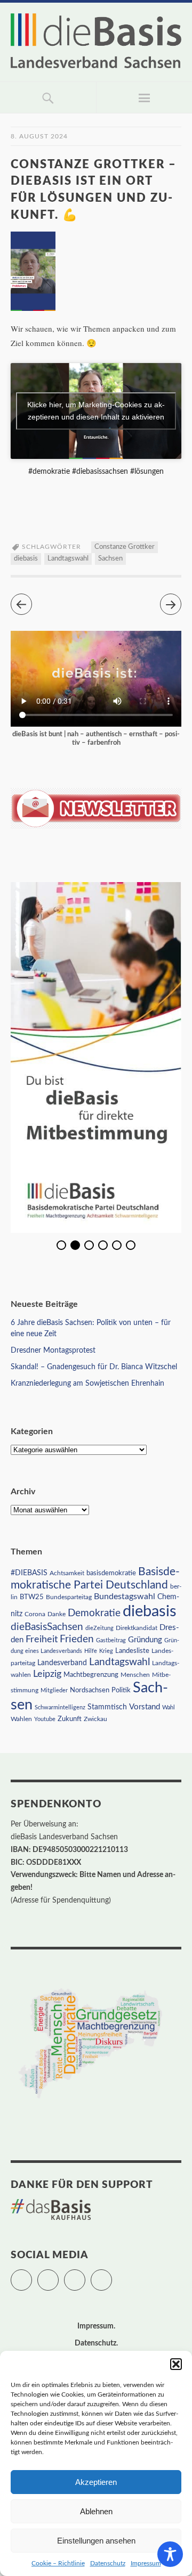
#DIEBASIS (29, 1573)
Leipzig (47, 1674)
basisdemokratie (111, 1573)
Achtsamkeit (67, 1573)
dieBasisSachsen (47, 1627)
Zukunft (70, 1719)
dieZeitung (99, 1628)
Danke (57, 1614)
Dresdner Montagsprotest (53, 1351)
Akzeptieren (96, 2482)
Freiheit (42, 1639)
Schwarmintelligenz (60, 1707)
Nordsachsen (90, 1690)
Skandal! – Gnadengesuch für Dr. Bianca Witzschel (94, 1367)
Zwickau (95, 1719)
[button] (176, 2364)
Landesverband (62, 1663)
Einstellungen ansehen (96, 2541)
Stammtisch (107, 1707)
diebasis (26, 559)
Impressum (146, 2563)
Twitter (32, 2275)
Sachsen (110, 559)
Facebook (58, 2275)
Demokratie (94, 1613)
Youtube (45, 1719)
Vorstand (145, 1707)
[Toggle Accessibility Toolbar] (170, 2554)
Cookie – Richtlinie (58, 2563)
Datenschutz (108, 2563)
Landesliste (132, 1651)
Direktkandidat (137, 1628)
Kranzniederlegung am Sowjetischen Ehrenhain (87, 1384)
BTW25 (32, 1597)
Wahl (169, 1707)
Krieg (106, 1651)
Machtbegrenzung (91, 1675)
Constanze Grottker (125, 547)
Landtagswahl (68, 559)
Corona (35, 1614)
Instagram (85, 2275)
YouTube (112, 2275)
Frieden (77, 1639)
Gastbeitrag (111, 1640)
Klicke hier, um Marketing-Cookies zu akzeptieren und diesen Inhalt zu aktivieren (96, 411)
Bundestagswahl (125, 1596)
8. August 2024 (39, 136)
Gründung (145, 1640)
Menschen (135, 1675)
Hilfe (91, 1651)
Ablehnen (96, 2511)
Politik (121, 1690)
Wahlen (21, 1719)
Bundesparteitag (69, 1597)
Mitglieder (54, 1690)
